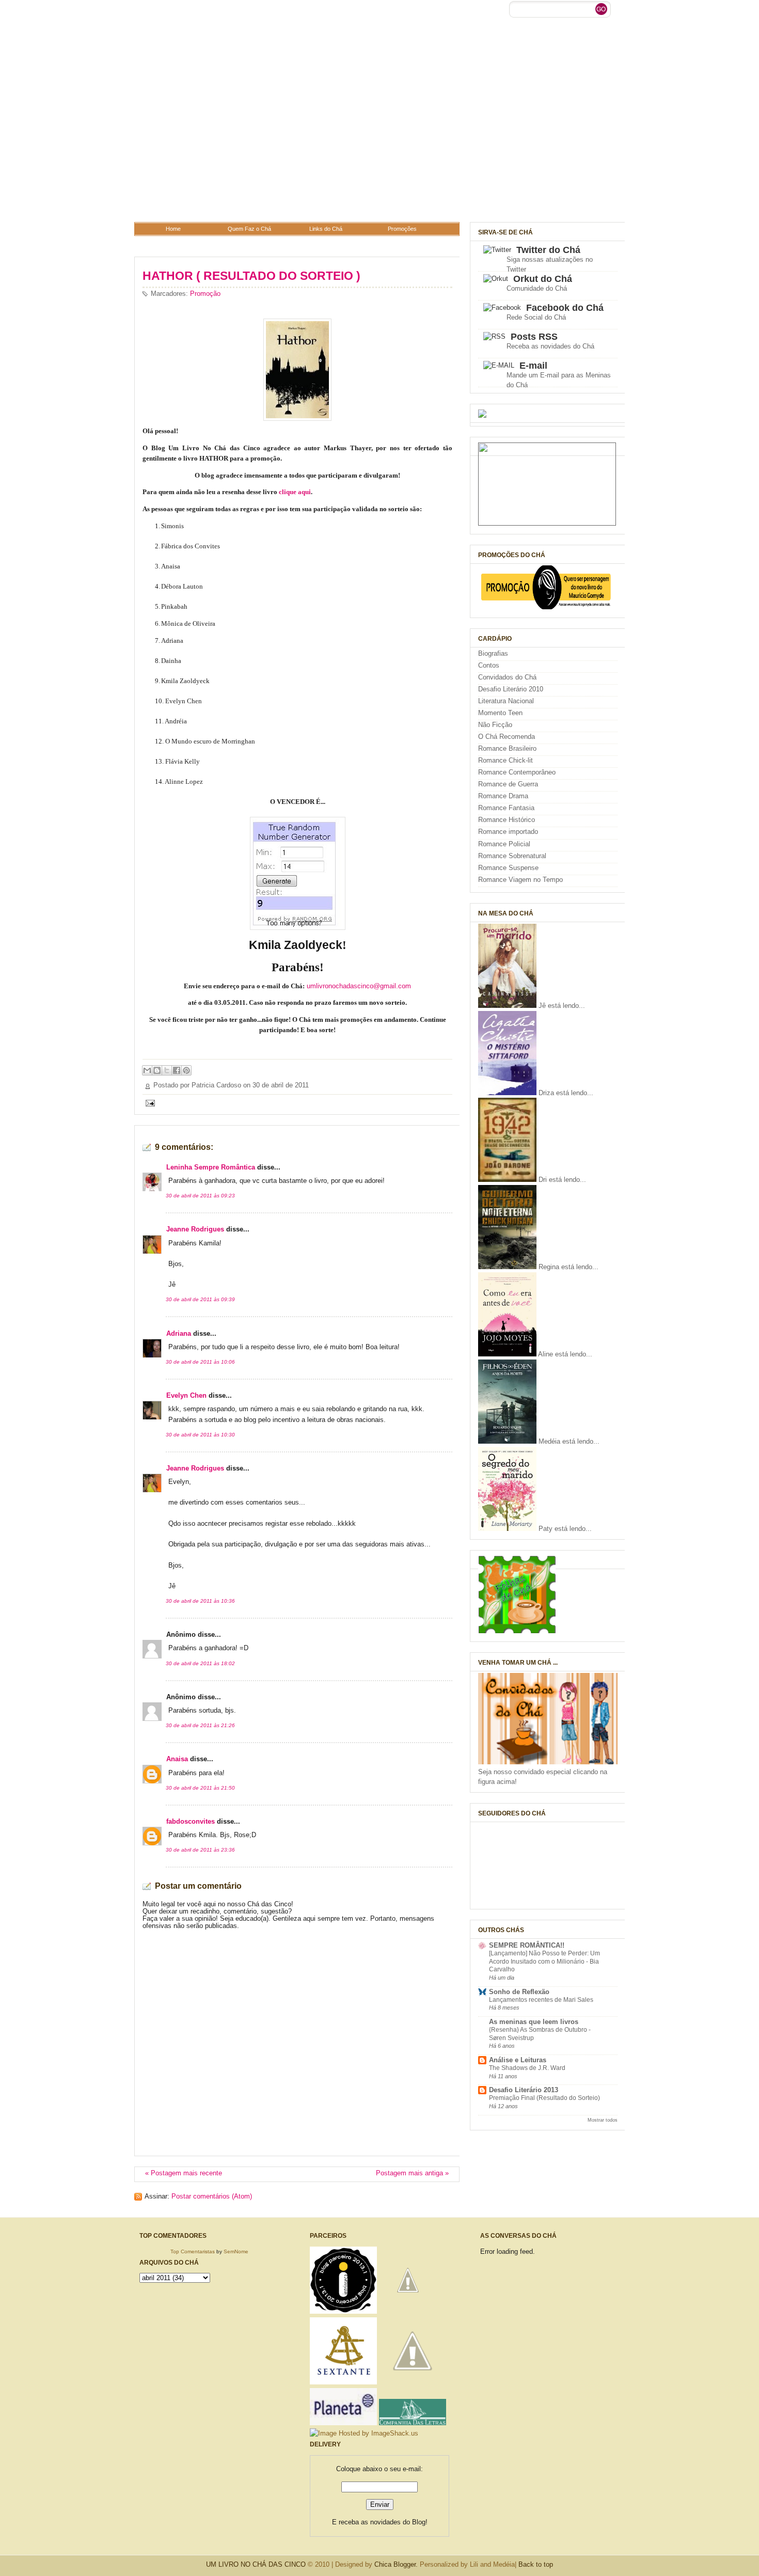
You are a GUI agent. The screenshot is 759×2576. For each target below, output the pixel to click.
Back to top (536, 2564)
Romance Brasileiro (507, 749)
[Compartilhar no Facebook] (177, 1070)
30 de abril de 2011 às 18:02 (200, 1663)
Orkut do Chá (543, 279)
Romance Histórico (507, 820)
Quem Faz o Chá (249, 229)
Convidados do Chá (507, 677)
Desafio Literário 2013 (524, 2090)
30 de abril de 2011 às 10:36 (200, 1601)
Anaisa (177, 1759)
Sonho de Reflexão (519, 1992)
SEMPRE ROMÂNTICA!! (527, 1946)
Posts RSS (534, 337)
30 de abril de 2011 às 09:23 (200, 1196)
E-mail (533, 366)
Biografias (493, 654)
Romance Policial (504, 844)
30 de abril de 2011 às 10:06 (200, 1362)
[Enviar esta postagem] (149, 1103)
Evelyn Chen (186, 1396)
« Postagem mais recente (184, 2173)
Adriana (179, 1334)
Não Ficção (495, 725)
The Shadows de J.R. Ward (527, 2068)
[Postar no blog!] (157, 1070)
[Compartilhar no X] (167, 1070)
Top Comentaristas (193, 2251)
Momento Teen (500, 713)
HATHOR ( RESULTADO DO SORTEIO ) (251, 276)
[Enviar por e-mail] (147, 1070)
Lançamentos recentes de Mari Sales (541, 2000)
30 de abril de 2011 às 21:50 (200, 1788)
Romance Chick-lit (505, 761)
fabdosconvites (191, 1822)
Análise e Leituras (518, 2060)
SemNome (236, 2251)
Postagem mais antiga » (412, 2173)
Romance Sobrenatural (512, 856)
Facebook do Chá (565, 308)
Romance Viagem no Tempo (520, 880)
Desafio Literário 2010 (511, 689)
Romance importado (508, 832)
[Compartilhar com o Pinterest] (186, 1070)
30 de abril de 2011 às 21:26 (200, 1725)
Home (173, 229)
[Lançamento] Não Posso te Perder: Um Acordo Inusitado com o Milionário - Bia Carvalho (544, 1961)
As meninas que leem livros (534, 2022)
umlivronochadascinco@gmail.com (359, 986)
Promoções (402, 229)
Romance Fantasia (506, 808)
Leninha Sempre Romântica (211, 1167)
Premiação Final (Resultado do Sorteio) (544, 2098)
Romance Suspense (508, 868)
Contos (489, 666)
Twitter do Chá (548, 250)
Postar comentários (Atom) (212, 2196)
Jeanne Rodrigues (195, 1229)
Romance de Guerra (508, 784)
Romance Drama (503, 796)
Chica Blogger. (396, 2564)
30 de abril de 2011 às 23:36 (200, 1850)
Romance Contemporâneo (517, 772)
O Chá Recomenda (507, 737)
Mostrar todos (603, 2120)
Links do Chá (326, 229)
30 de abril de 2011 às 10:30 (200, 1435)
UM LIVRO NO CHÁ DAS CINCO (256, 2564)
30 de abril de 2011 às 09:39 (200, 1299)
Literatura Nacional (506, 701)
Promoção (205, 294)
